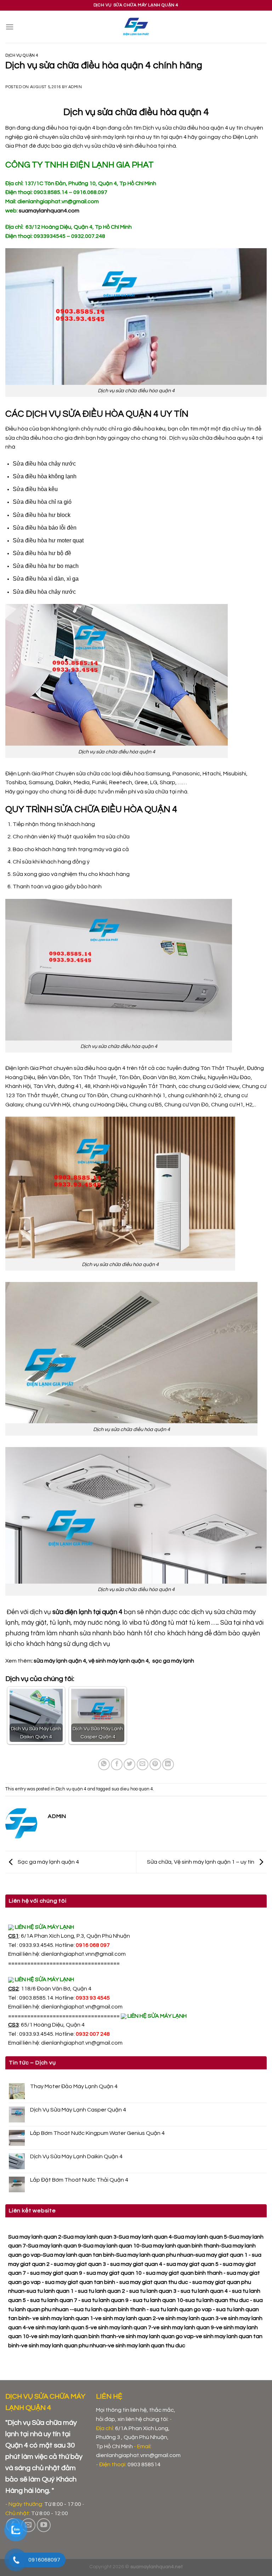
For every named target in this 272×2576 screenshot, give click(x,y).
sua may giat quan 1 (222, 2255)
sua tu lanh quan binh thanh (110, 2309)
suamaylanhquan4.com (49, 211)
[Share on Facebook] (117, 1764)
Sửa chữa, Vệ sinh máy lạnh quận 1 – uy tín (201, 1862)
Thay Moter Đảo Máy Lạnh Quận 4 (74, 2086)
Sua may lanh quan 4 (145, 2237)
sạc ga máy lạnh (173, 1661)
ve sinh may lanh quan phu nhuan (64, 2346)
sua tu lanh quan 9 (105, 2300)
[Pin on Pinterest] (155, 1764)
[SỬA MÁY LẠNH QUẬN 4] (136, 27)
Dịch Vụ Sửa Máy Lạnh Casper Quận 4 (78, 2110)
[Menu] (10, 27)
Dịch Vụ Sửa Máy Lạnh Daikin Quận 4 (76, 2156)
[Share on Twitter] (129, 1764)
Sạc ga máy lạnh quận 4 (48, 1862)
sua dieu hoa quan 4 (132, 1789)
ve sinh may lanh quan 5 (58, 2327)
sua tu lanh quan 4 (204, 2291)
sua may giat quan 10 (114, 2273)
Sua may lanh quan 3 (90, 2237)
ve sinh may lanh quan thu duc (147, 2346)
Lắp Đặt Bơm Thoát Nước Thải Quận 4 (79, 2180)
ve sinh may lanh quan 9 (184, 2327)
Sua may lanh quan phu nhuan (155, 2255)
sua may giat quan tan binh (80, 2282)
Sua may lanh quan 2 (35, 2237)
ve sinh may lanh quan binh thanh (74, 2336)
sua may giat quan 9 (56, 2273)
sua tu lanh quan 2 (101, 2291)
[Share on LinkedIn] (168, 1764)
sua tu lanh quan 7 (54, 2300)
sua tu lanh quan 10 (158, 2300)
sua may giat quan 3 (80, 2264)
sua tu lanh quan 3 (153, 2291)
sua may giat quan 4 (136, 2264)
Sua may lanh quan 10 (111, 2246)
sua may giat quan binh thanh (184, 2273)
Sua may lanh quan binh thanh (180, 2246)
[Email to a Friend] (143, 1764)
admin (75, 87)
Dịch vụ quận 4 (22, 55)
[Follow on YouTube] (44, 2525)
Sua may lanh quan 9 (55, 2246)
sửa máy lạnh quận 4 (60, 1661)
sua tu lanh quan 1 (50, 2291)
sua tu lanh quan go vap (181, 2309)
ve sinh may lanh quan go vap (156, 2336)
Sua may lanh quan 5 (200, 2237)
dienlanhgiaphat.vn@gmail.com (82, 2007)
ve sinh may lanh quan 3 (188, 2318)
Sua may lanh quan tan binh (78, 2255)
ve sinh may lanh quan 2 (126, 2318)
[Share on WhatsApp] (104, 1764)
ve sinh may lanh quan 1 (63, 2318)
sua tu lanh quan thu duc (217, 2300)
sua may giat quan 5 (192, 2264)
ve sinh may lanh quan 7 (121, 2327)
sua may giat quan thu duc (154, 2282)
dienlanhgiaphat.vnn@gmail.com (83, 1954)
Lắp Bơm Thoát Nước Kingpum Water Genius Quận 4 (97, 2133)
